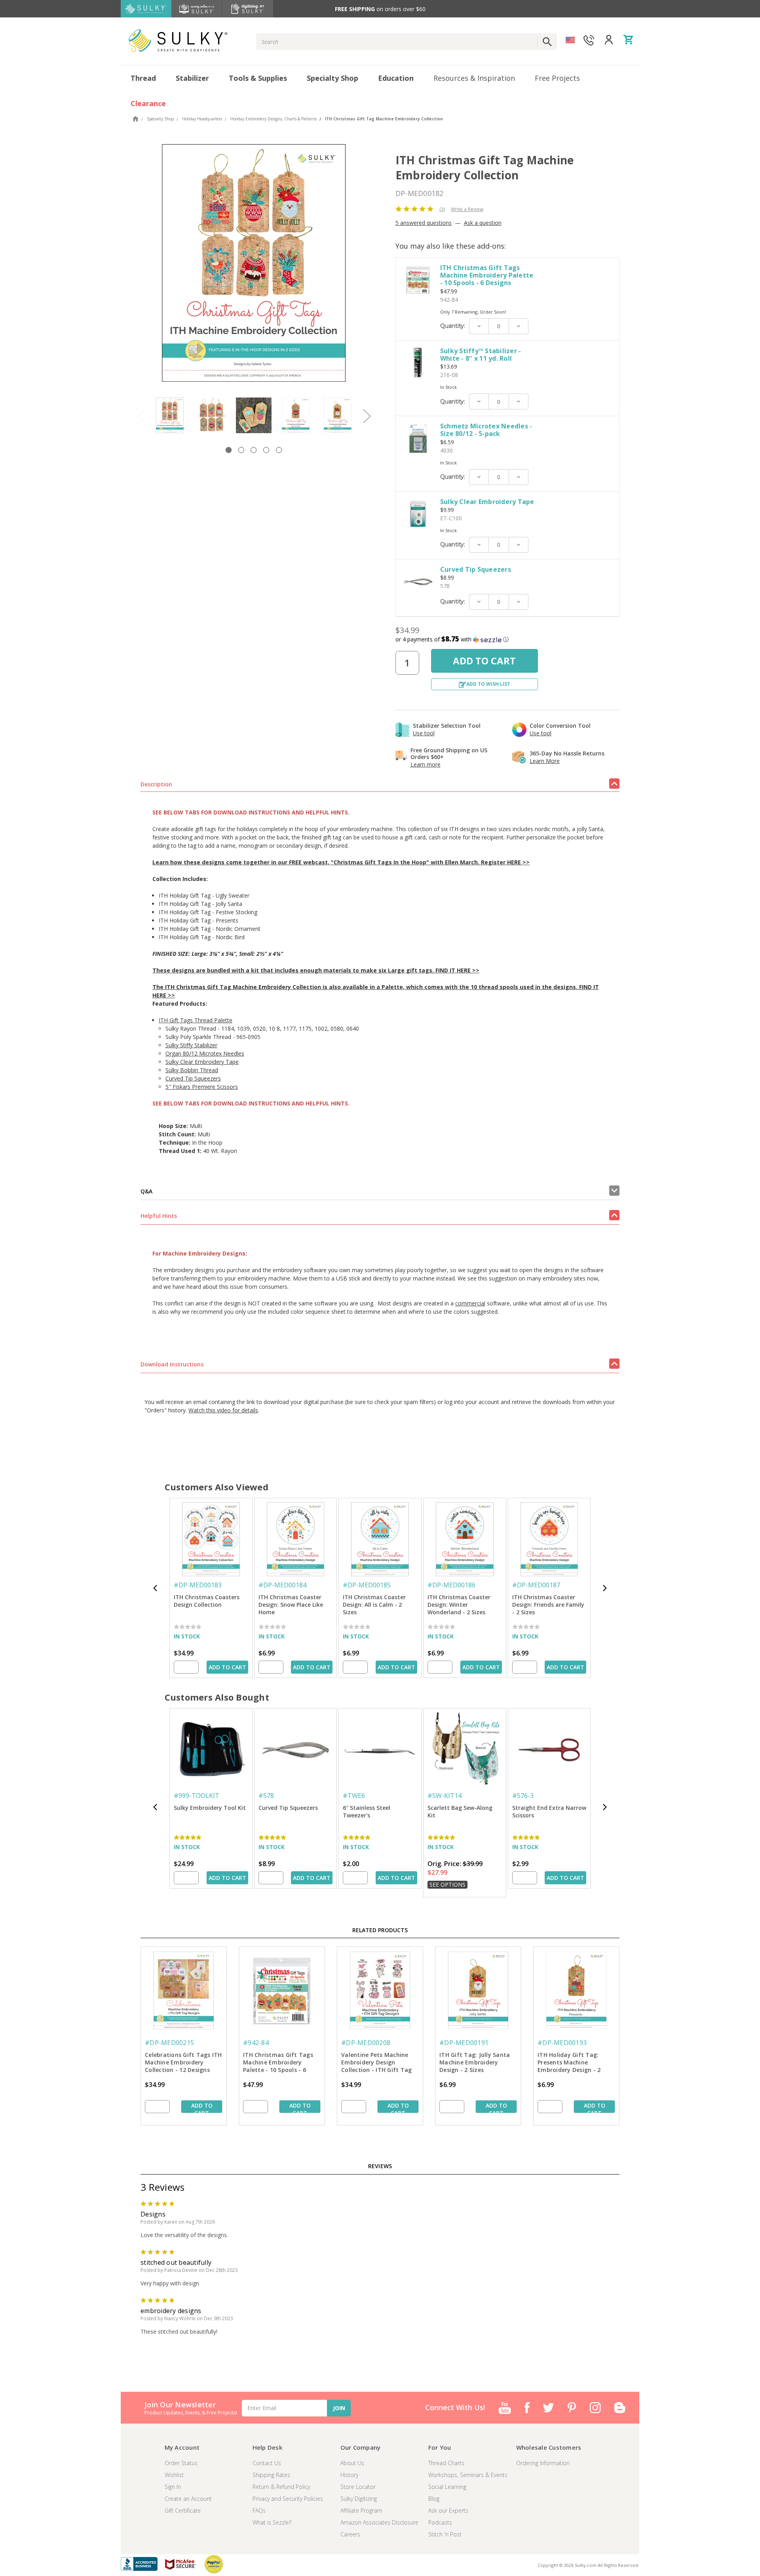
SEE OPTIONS (447, 1884)
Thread (143, 78)
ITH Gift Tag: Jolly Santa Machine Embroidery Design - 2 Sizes (475, 2062)
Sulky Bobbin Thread (192, 1070)
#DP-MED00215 (169, 2043)
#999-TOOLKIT (197, 1796)
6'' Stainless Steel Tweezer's (367, 1811)
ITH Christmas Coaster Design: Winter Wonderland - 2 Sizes (459, 1605)
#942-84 (256, 2043)
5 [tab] (279, 450)
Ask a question (483, 223)
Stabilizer (192, 78)
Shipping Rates (271, 2475)
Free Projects (557, 78)
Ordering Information (543, 2463)
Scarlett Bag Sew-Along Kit (460, 1811)
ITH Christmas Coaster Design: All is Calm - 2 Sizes (374, 1605)
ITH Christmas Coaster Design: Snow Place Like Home (291, 1605)
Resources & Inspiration (474, 78)
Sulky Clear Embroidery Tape (487, 502)
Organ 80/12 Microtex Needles (205, 1053)
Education (396, 78)
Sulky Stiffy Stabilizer (191, 1045)
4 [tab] (266, 450)
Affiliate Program (361, 2510)
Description (156, 784)
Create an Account (188, 2499)
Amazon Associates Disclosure (379, 2522)
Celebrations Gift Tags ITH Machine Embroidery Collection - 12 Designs (183, 2062)
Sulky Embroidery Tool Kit (210, 1808)
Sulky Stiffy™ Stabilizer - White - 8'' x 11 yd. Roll (481, 355)
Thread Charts (446, 2463)
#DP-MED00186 (451, 1585)
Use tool (424, 733)
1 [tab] (229, 450)
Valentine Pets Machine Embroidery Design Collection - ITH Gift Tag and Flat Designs (376, 2063)
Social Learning (447, 2487)
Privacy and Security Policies (288, 2499)
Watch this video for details (223, 1410)
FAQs (259, 2510)
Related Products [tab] (380, 1930)
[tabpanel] (170, 415)
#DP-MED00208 (366, 2043)
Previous (141, 416)
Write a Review (467, 209)
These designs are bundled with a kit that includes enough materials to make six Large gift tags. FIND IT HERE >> (316, 970)
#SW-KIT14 (445, 1796)
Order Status (181, 2463)
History (349, 2475)
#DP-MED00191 (464, 2043)
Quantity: (453, 326)
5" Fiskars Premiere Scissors (202, 1087)
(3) (442, 209)
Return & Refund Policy (281, 2487)
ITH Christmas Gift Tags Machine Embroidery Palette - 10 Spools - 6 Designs (487, 275)
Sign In (173, 2487)
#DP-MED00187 (536, 1585)
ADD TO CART (227, 1667)
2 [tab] (241, 450)
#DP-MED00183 (198, 1585)
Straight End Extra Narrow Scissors (549, 1811)
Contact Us (267, 2463)
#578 (266, 1796)
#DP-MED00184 (282, 1585)
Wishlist (174, 2475)
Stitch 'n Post (445, 2534)
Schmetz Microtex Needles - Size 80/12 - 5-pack (486, 430)
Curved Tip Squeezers (476, 569)
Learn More (545, 761)
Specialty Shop (332, 78)
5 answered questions (424, 223)
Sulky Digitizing (359, 2499)
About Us (352, 2463)
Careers (350, 2534)
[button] (507, 639)
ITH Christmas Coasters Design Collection (207, 1601)
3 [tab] (254, 450)
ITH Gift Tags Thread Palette (196, 1020)
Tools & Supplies (258, 78)
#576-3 (523, 1796)
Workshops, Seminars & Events (468, 2475)
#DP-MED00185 (367, 1585)
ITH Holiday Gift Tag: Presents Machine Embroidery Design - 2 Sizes (569, 2063)
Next (367, 416)
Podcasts (440, 2522)
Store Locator (358, 2487)
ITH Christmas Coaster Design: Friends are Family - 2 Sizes (548, 1605)
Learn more (426, 764)
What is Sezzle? (272, 2522)
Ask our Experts (448, 2510)
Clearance (148, 103)
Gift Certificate (183, 2510)
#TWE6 (354, 1796)
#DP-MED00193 (562, 2043)
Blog (434, 2499)
